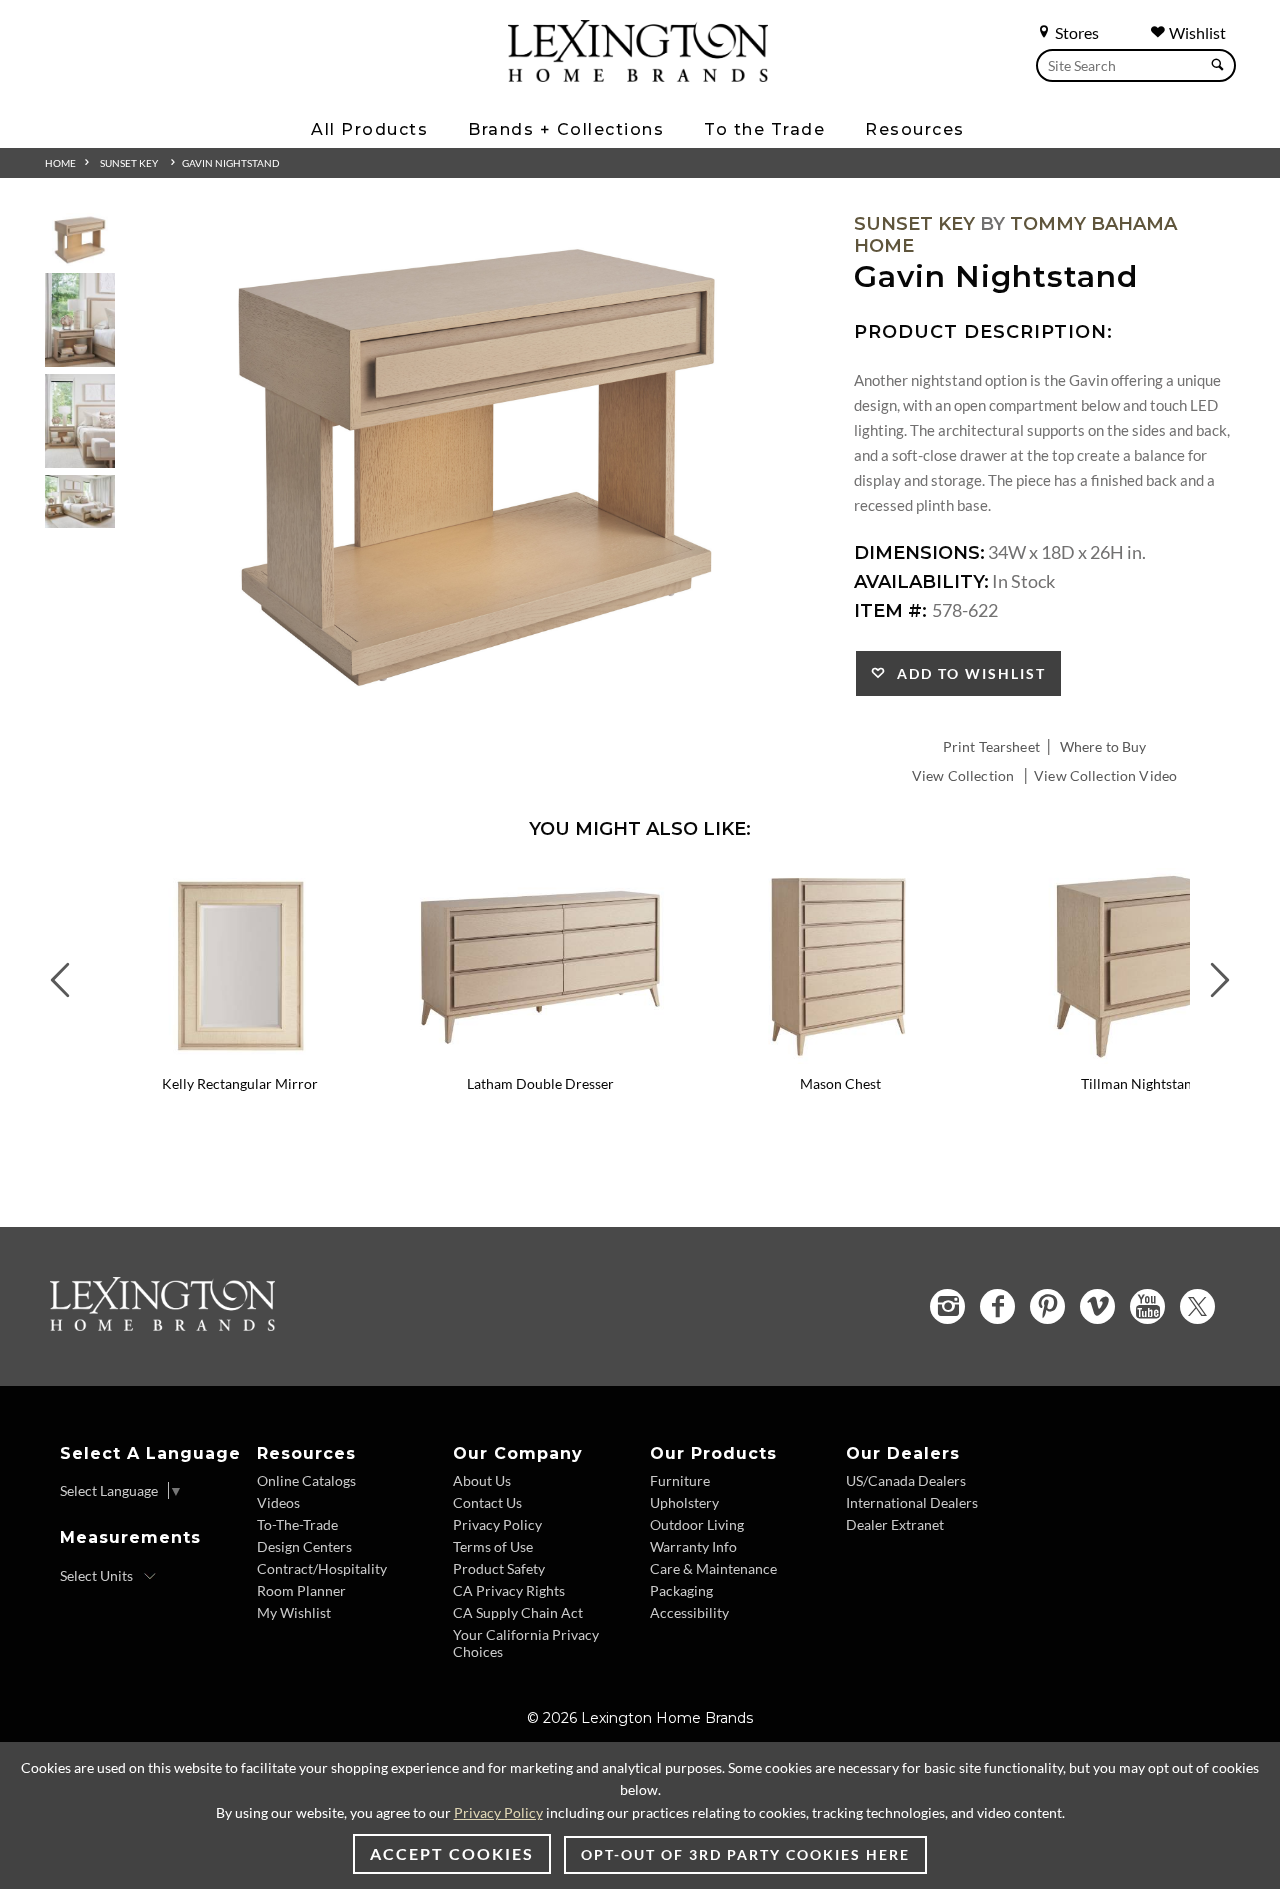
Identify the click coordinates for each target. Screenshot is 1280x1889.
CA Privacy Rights (509, 1590)
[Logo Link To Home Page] (638, 75)
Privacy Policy (497, 1524)
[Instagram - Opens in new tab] (947, 1306)
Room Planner (301, 1590)
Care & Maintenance (713, 1568)
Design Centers (304, 1546)
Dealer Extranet (895, 1524)
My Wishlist (294, 1612)
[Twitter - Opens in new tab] (1197, 1306)
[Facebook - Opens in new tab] (997, 1306)
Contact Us (487, 1502)
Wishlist (1196, 32)
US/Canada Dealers (906, 1480)
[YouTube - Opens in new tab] (1147, 1306)
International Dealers (912, 1502)
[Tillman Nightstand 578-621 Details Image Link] (1140, 1057)
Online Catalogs (306, 1480)
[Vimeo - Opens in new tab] (1097, 1306)
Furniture (680, 1480)
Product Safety (499, 1568)
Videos (278, 1502)
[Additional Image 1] (477, 464)
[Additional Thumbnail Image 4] (80, 501)
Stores (1075, 32)
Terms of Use (493, 1546)
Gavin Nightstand (231, 163)
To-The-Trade (297, 1524)
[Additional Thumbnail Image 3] (80, 420)
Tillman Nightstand (1140, 1083)
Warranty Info (693, 1546)
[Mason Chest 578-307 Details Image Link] (840, 1057)
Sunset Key (129, 163)
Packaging (681, 1590)
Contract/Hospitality (322, 1568)
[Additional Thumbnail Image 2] (80, 319)
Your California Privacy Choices (526, 1643)
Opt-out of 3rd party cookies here (745, 1854)
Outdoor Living (697, 1524)
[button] (375, 883)
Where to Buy (1103, 746)
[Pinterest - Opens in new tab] (1047, 1306)
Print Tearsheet (991, 746)
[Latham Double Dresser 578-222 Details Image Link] (540, 1057)
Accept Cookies (452, 1853)
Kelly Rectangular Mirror (240, 1083)
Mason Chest (840, 1083)
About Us (482, 1480)
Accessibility (689, 1612)
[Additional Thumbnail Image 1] (80, 239)
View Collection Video (1105, 775)
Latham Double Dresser (540, 1083)
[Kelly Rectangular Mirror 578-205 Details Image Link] (240, 1057)
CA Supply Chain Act (518, 1612)
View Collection (963, 775)
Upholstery (684, 1502)
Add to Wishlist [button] (966, 673)
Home (60, 163)
